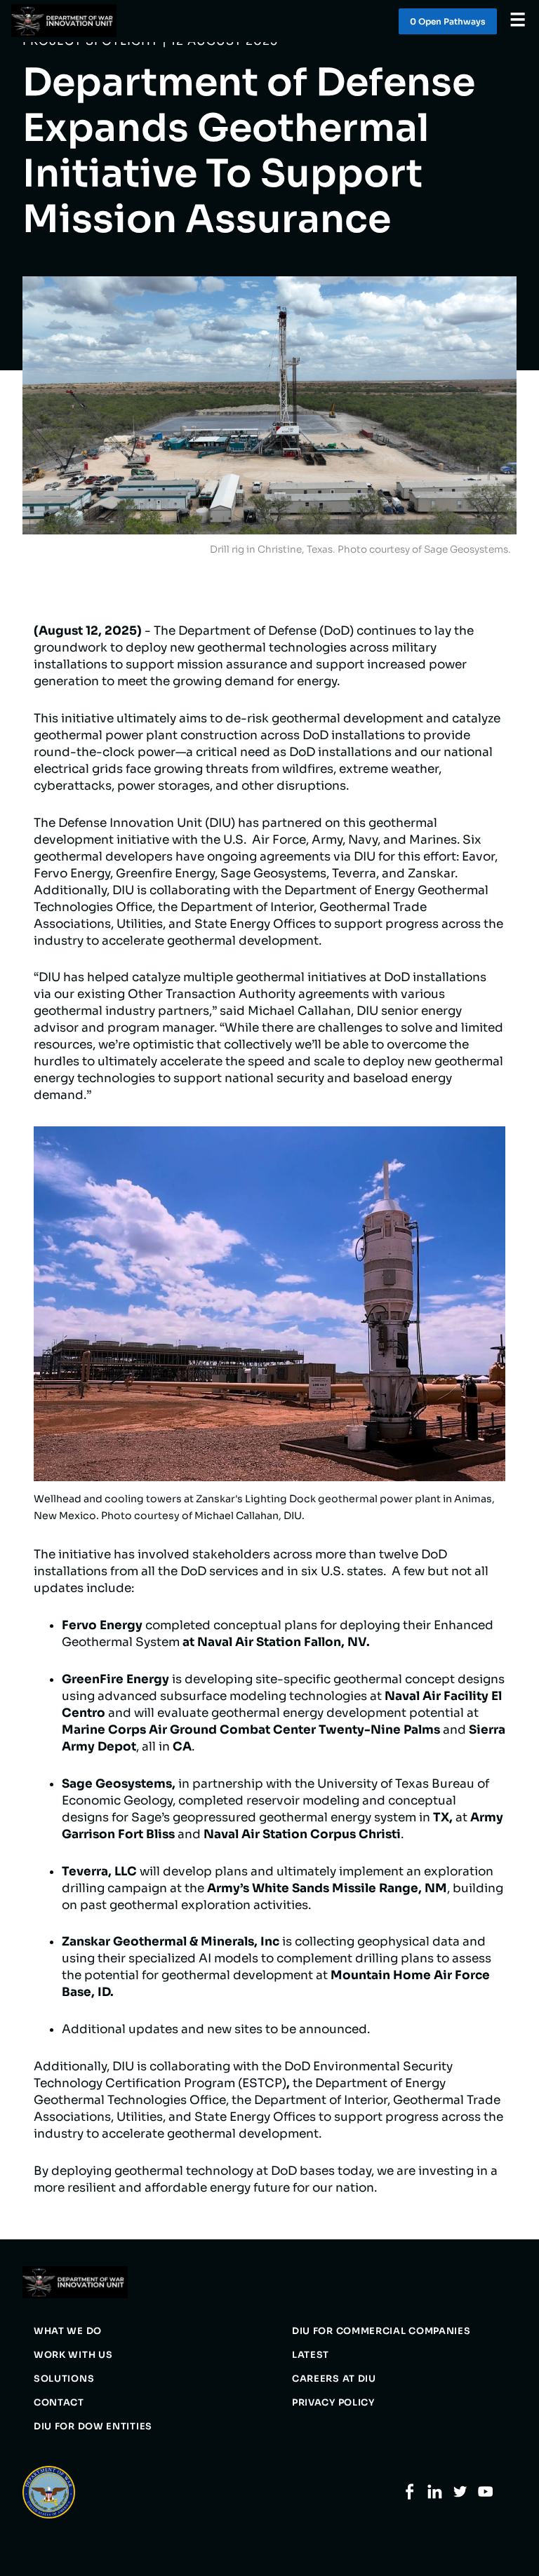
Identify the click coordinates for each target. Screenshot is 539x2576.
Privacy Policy (333, 2403)
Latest (311, 2355)
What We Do (68, 2331)
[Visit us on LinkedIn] (435, 2496)
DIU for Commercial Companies (381, 2331)
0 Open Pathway (448, 21)
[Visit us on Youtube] (485, 2496)
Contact (59, 2403)
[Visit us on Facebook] (410, 2496)
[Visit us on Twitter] (460, 2496)
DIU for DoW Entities (93, 2427)
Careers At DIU (334, 2379)
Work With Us (73, 2355)
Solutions (64, 2379)
